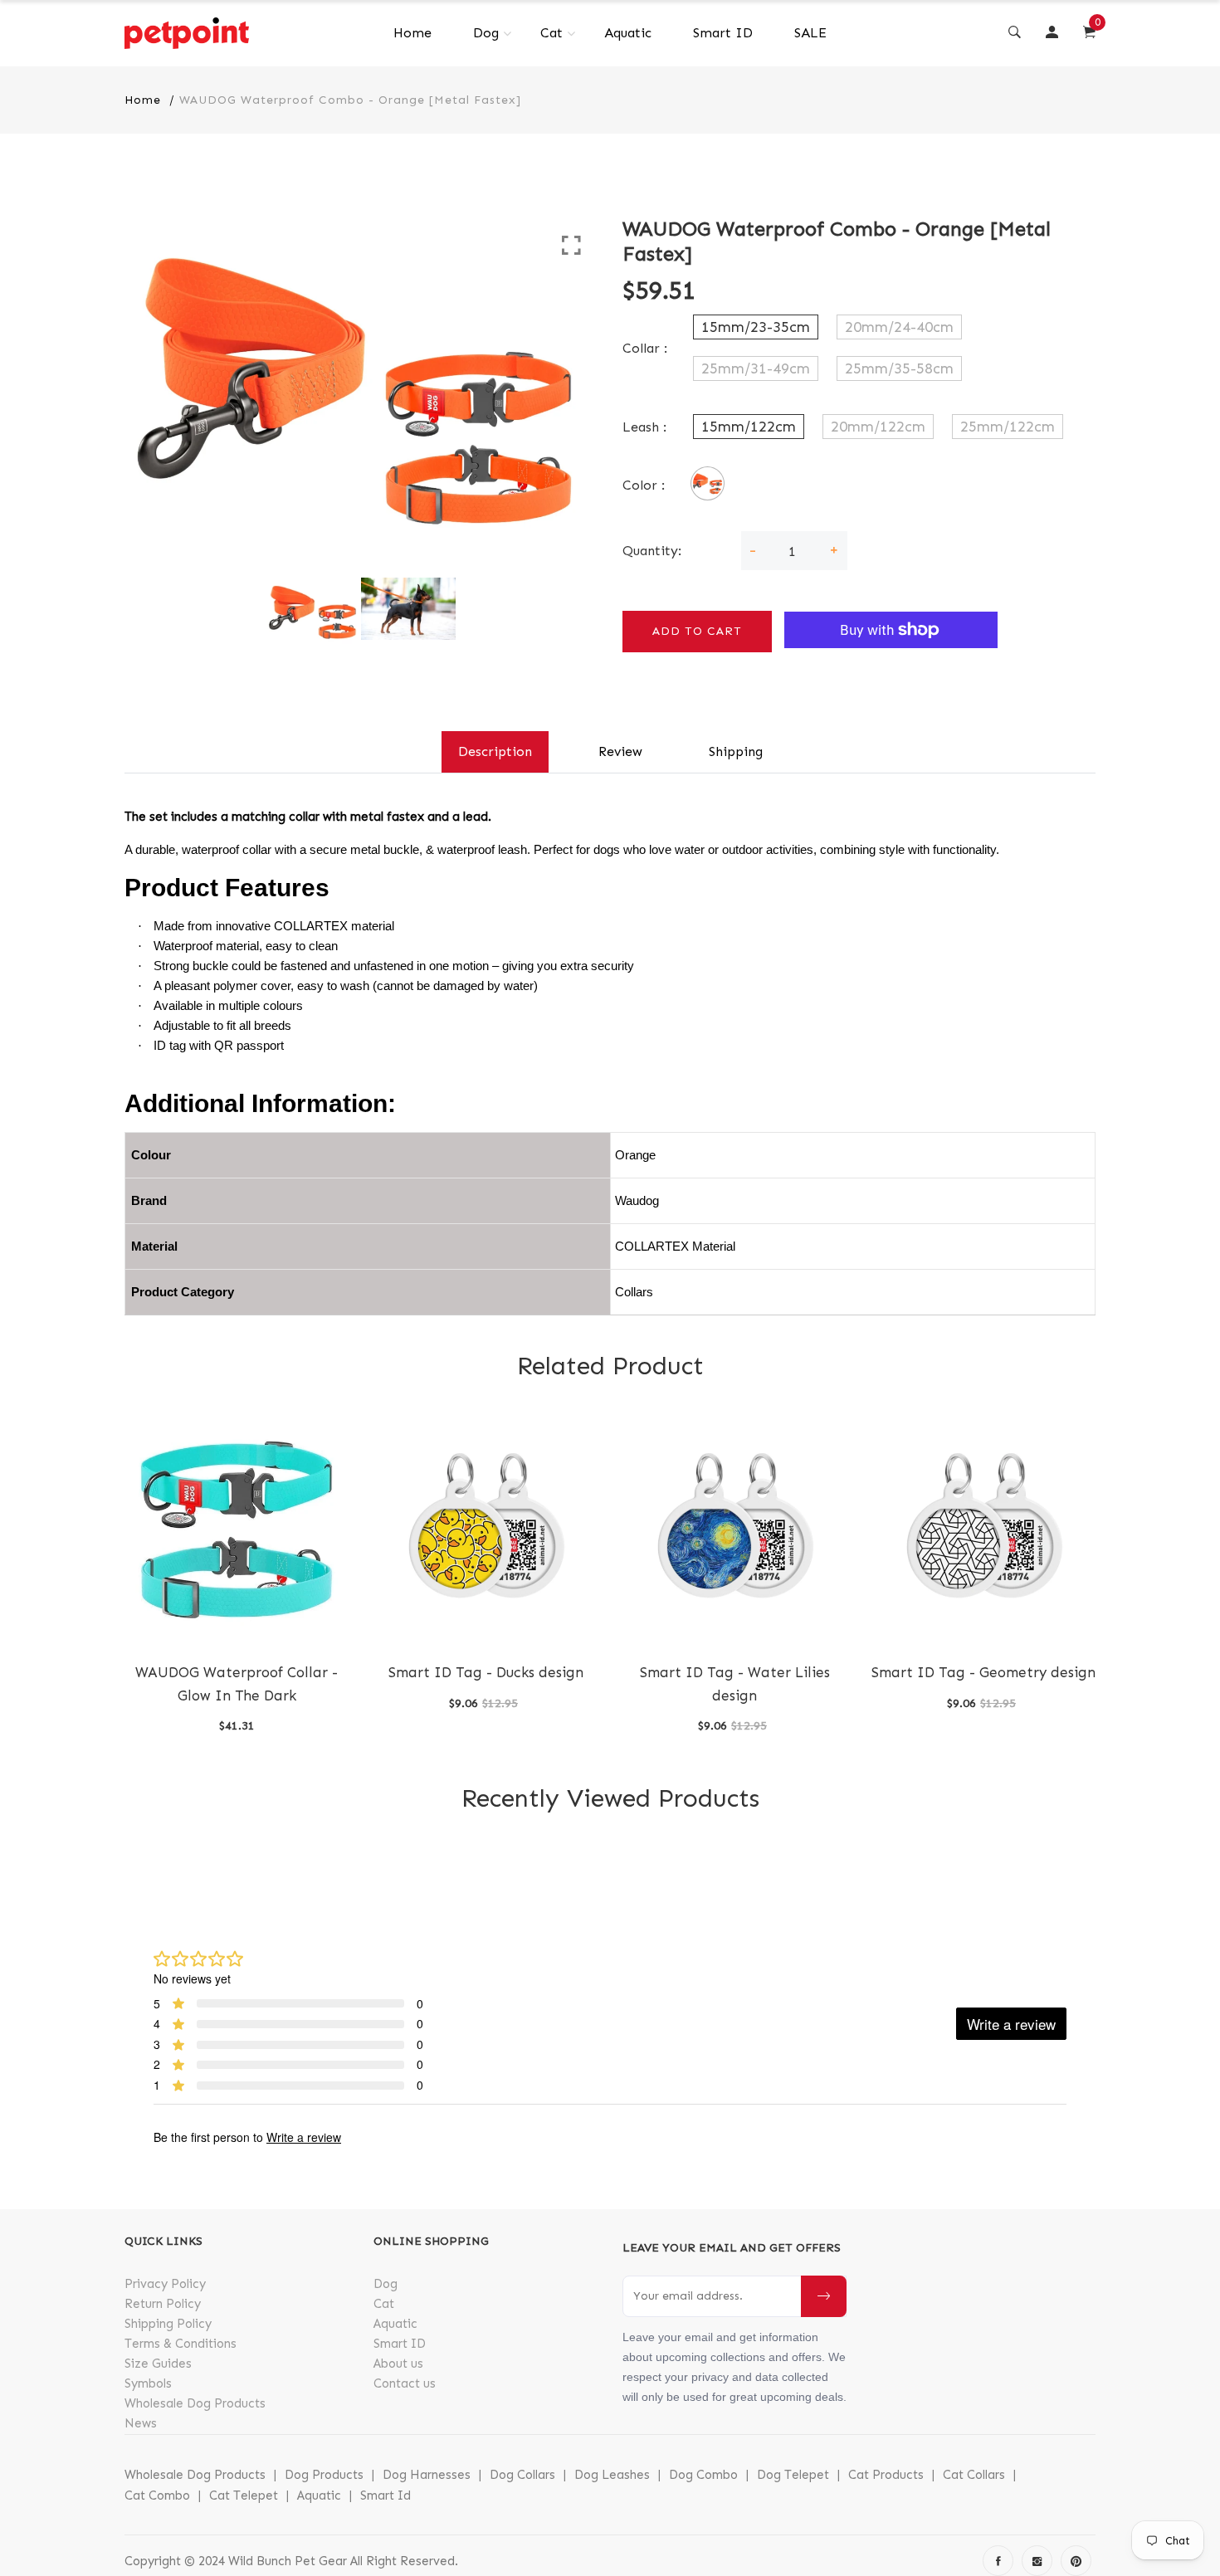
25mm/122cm (1008, 427)
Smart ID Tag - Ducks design (486, 1672)
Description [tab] (495, 751)
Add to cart (697, 631)
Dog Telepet (793, 2475)
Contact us (405, 2383)
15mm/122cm (749, 427)
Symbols (148, 2383)
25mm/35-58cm (899, 368)
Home (412, 33)
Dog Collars (522, 2475)
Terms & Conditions (181, 2344)
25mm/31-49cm (756, 368)
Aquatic (628, 33)
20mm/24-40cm (899, 327)
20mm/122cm (878, 427)
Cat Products (886, 2475)
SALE (810, 33)
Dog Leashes (612, 2475)
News (141, 2423)
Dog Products (324, 2475)
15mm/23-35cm (756, 327)
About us (398, 2364)
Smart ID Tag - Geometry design (983, 1672)
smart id (386, 2495)
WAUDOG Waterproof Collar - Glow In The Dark (237, 1683)
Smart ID (723, 33)
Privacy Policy (165, 2284)
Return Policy (163, 2304)
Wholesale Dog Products (195, 2403)
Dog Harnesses (427, 2475)
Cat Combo (157, 2495)
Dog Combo (703, 2475)
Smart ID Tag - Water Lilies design (735, 1683)
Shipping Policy (168, 2324)
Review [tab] (620, 751)
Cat (551, 33)
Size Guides (158, 2364)
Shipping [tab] (736, 751)
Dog (486, 33)
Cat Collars (974, 2475)
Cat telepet (244, 2495)
